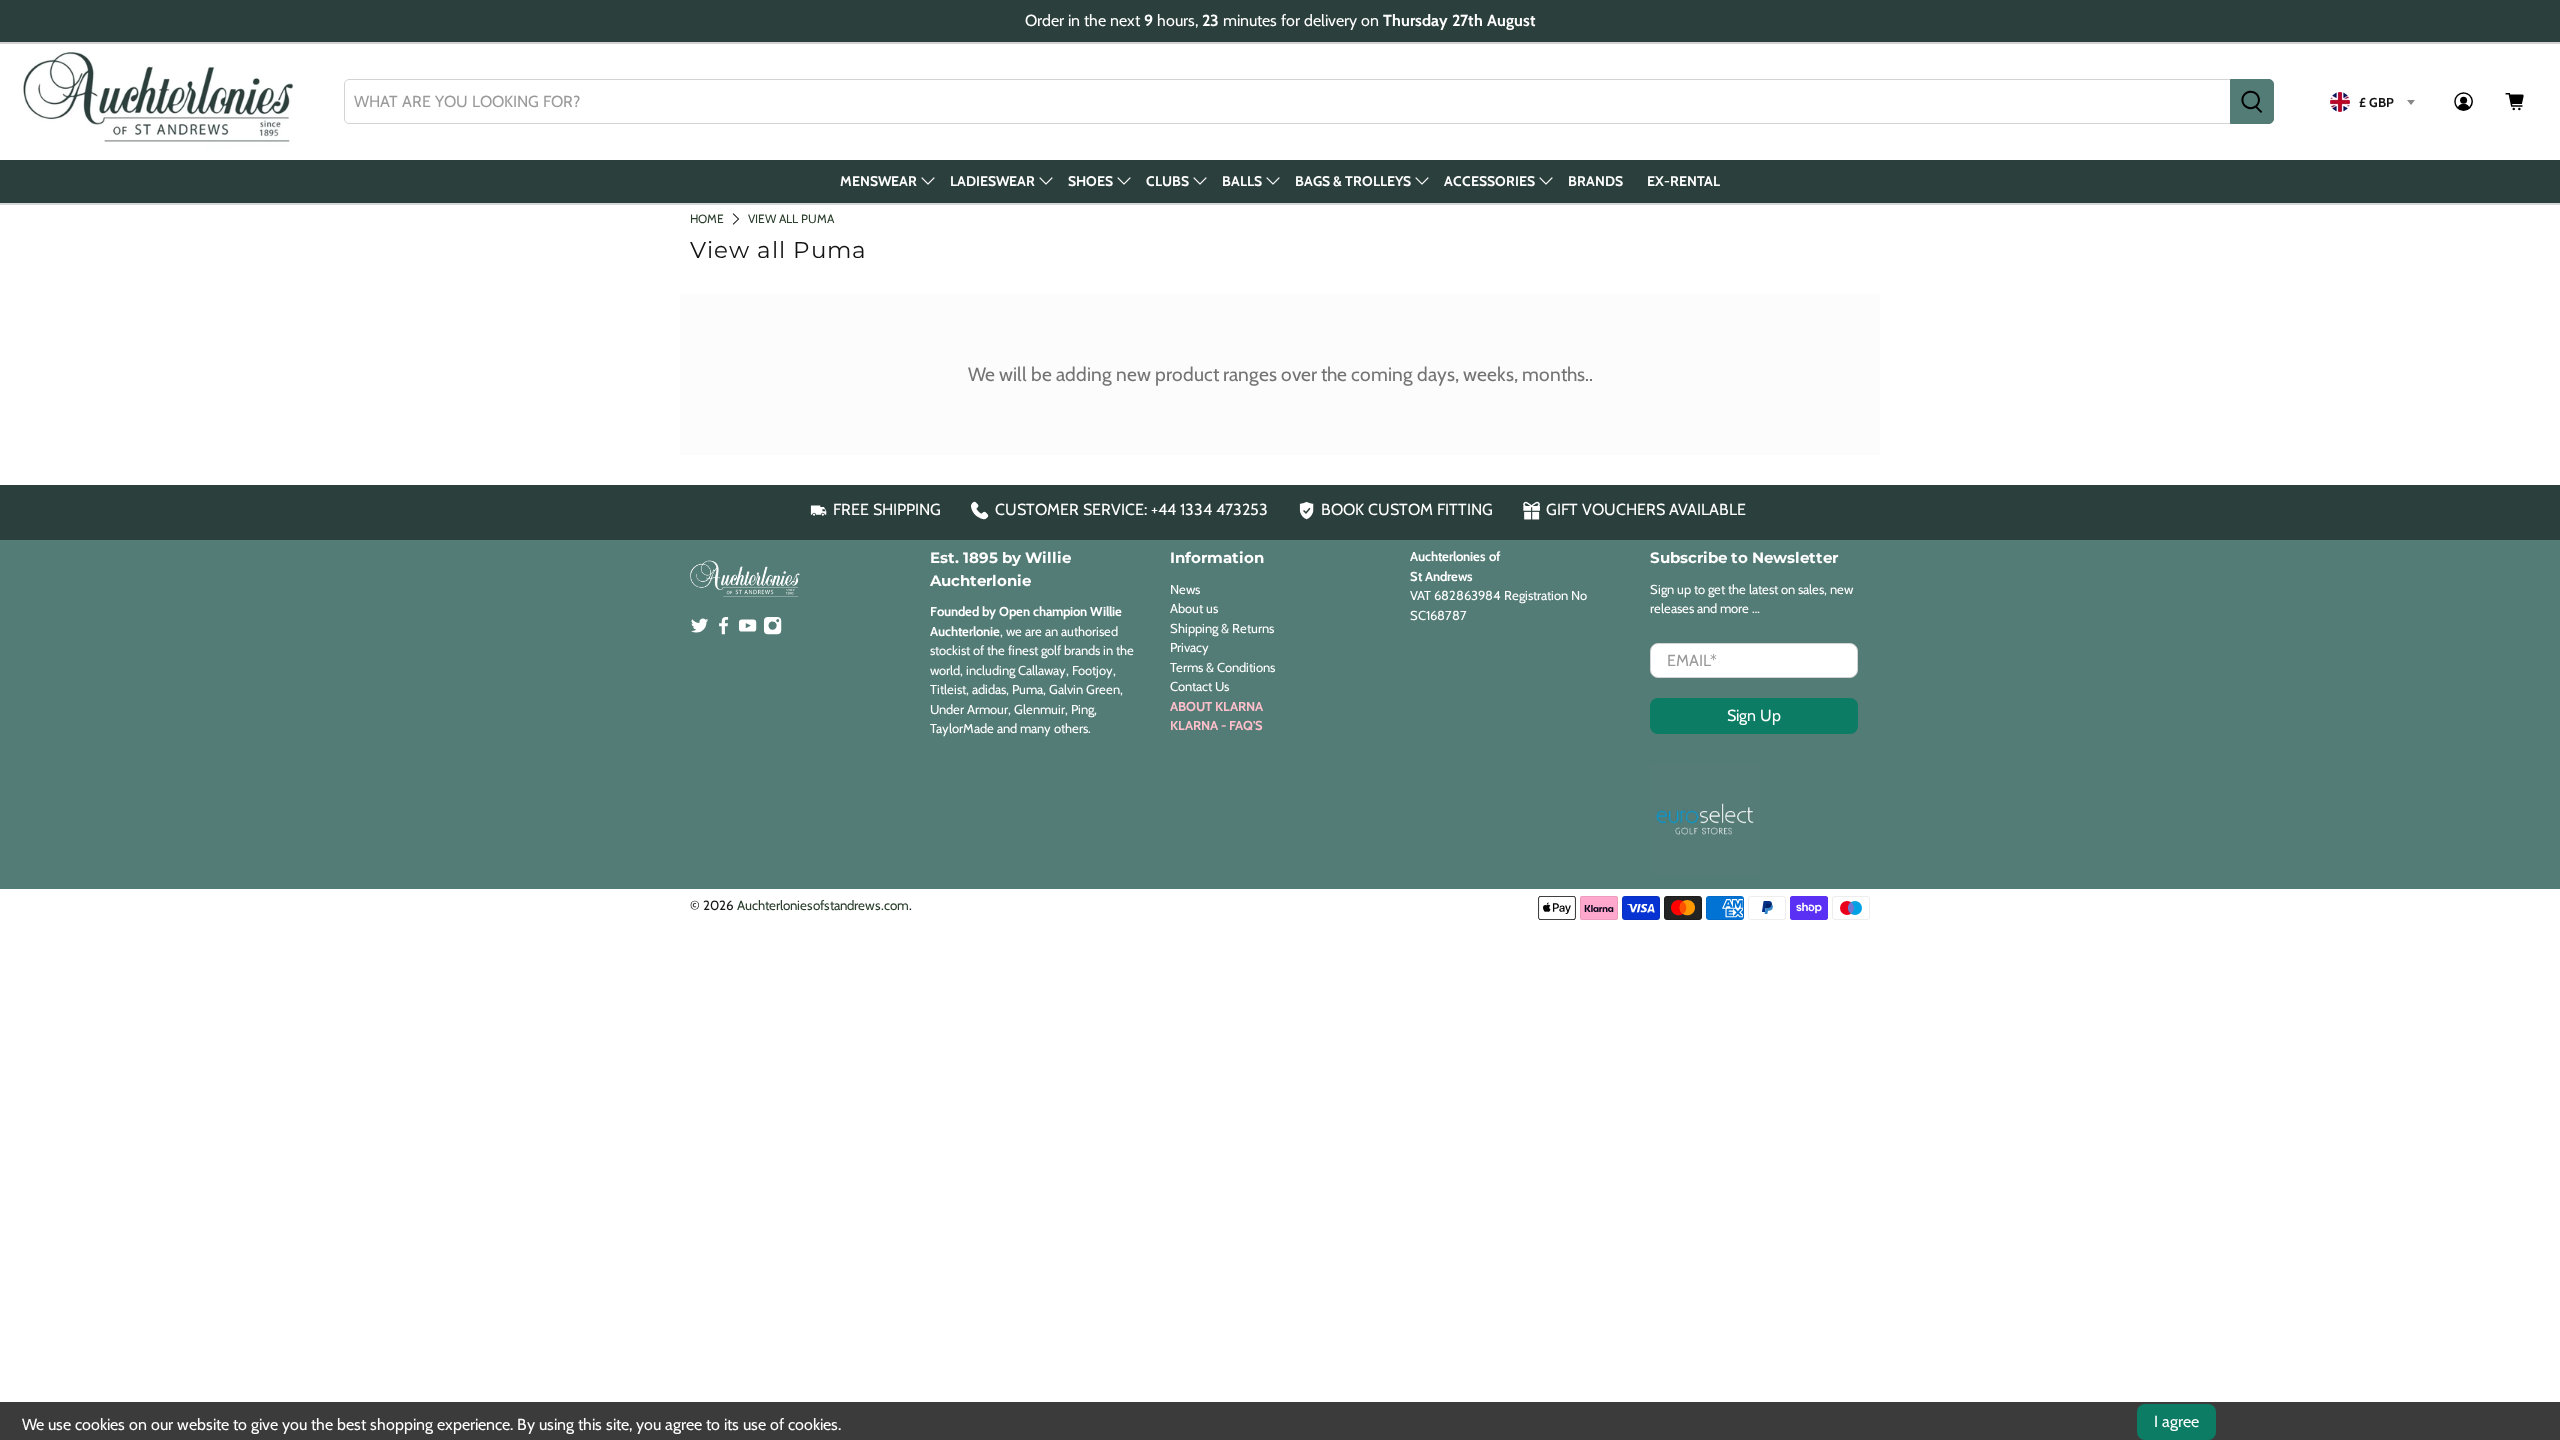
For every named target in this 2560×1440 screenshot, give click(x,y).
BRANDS (1595, 181)
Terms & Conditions (1222, 667)
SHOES (1090, 181)
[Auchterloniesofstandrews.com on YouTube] (747, 630)
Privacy (1189, 647)
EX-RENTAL (1683, 181)
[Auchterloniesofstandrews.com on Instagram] (772, 630)
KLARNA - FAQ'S (1216, 725)
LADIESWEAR (992, 181)
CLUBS (1167, 181)
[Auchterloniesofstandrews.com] (162, 102)
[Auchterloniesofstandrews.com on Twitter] (699, 630)
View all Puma (791, 218)
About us (1194, 608)
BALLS (1242, 181)
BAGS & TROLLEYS (1353, 181)
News (1185, 589)
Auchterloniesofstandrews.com (823, 905)
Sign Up (1754, 715)
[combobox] (1287, 101)
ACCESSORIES (1489, 181)
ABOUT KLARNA (1216, 706)
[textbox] (2372, 102)
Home (707, 218)
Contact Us (1199, 686)
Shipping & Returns (1222, 628)
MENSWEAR (878, 181)
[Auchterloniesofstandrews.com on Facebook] (723, 630)
